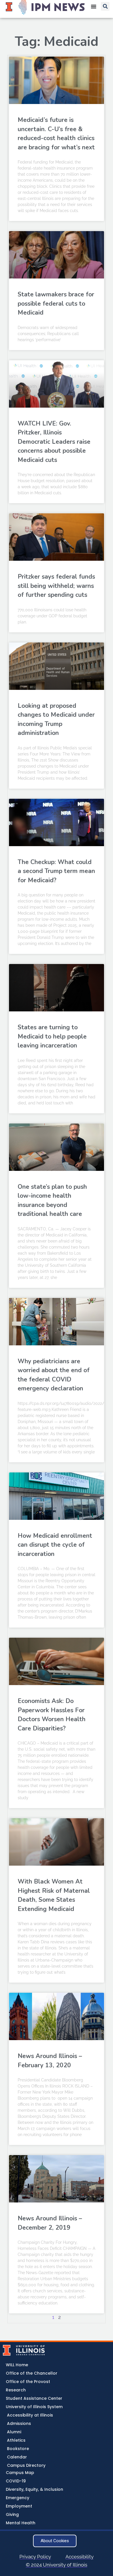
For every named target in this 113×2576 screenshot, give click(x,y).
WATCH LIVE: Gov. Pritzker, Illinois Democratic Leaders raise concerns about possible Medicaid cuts (54, 442)
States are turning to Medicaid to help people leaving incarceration (52, 1036)
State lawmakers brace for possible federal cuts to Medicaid (56, 303)
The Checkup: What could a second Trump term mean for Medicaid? (56, 871)
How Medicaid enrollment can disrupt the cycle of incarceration (55, 1545)
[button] (105, 6)
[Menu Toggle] (94, 6)
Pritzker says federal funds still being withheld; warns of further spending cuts (56, 586)
